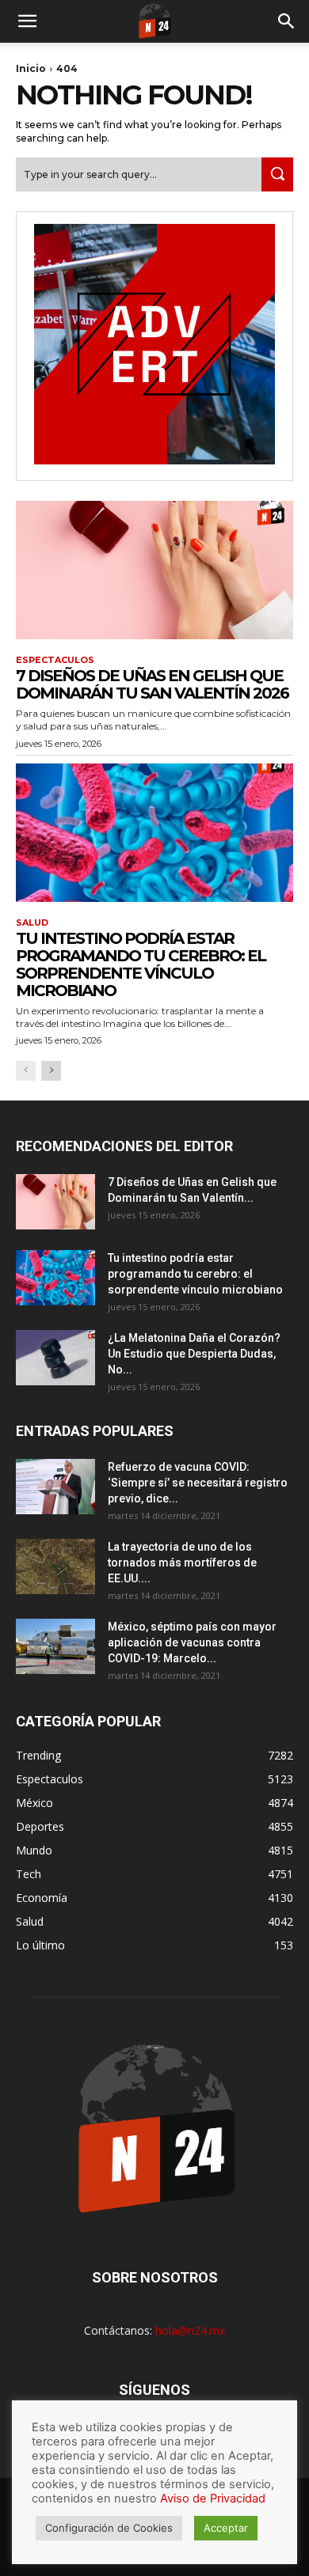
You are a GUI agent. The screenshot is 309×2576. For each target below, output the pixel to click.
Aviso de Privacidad (213, 2498)
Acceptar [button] (226, 2528)
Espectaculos (55, 660)
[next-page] (51, 1071)
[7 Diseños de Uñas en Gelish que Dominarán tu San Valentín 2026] (154, 570)
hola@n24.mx (190, 2330)
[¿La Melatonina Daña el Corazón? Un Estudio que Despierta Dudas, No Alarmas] (55, 1358)
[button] (27, 21)
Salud (32, 923)
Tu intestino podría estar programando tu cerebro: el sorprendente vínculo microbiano (141, 964)
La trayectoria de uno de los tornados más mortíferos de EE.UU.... (182, 1563)
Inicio (31, 68)
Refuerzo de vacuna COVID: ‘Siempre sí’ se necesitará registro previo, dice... (198, 1483)
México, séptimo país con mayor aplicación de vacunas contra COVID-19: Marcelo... (192, 1642)
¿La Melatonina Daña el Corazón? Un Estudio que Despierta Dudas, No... (194, 1354)
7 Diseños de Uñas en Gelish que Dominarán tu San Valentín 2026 (152, 684)
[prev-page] (26, 1071)
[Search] (287, 21)
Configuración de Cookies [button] (109, 2528)
